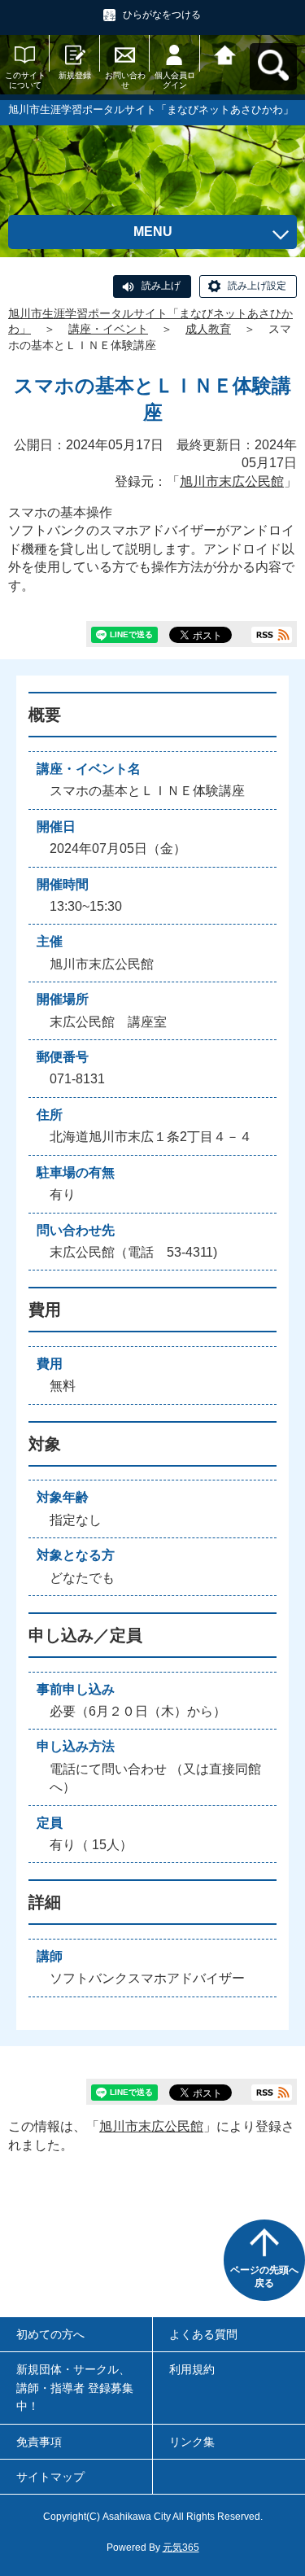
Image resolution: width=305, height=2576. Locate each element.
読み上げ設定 (257, 286)
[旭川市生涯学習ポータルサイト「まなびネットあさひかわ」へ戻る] (225, 53)
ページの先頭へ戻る (264, 2276)
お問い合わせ (125, 80)
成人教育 (208, 329)
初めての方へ (50, 2334)
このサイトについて (25, 80)
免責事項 (39, 2442)
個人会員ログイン (175, 80)
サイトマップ (50, 2477)
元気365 (181, 2548)
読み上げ (161, 286)
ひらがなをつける (162, 15)
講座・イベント (108, 329)
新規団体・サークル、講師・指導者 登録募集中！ (75, 2388)
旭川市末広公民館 (232, 481)
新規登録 (75, 75)
